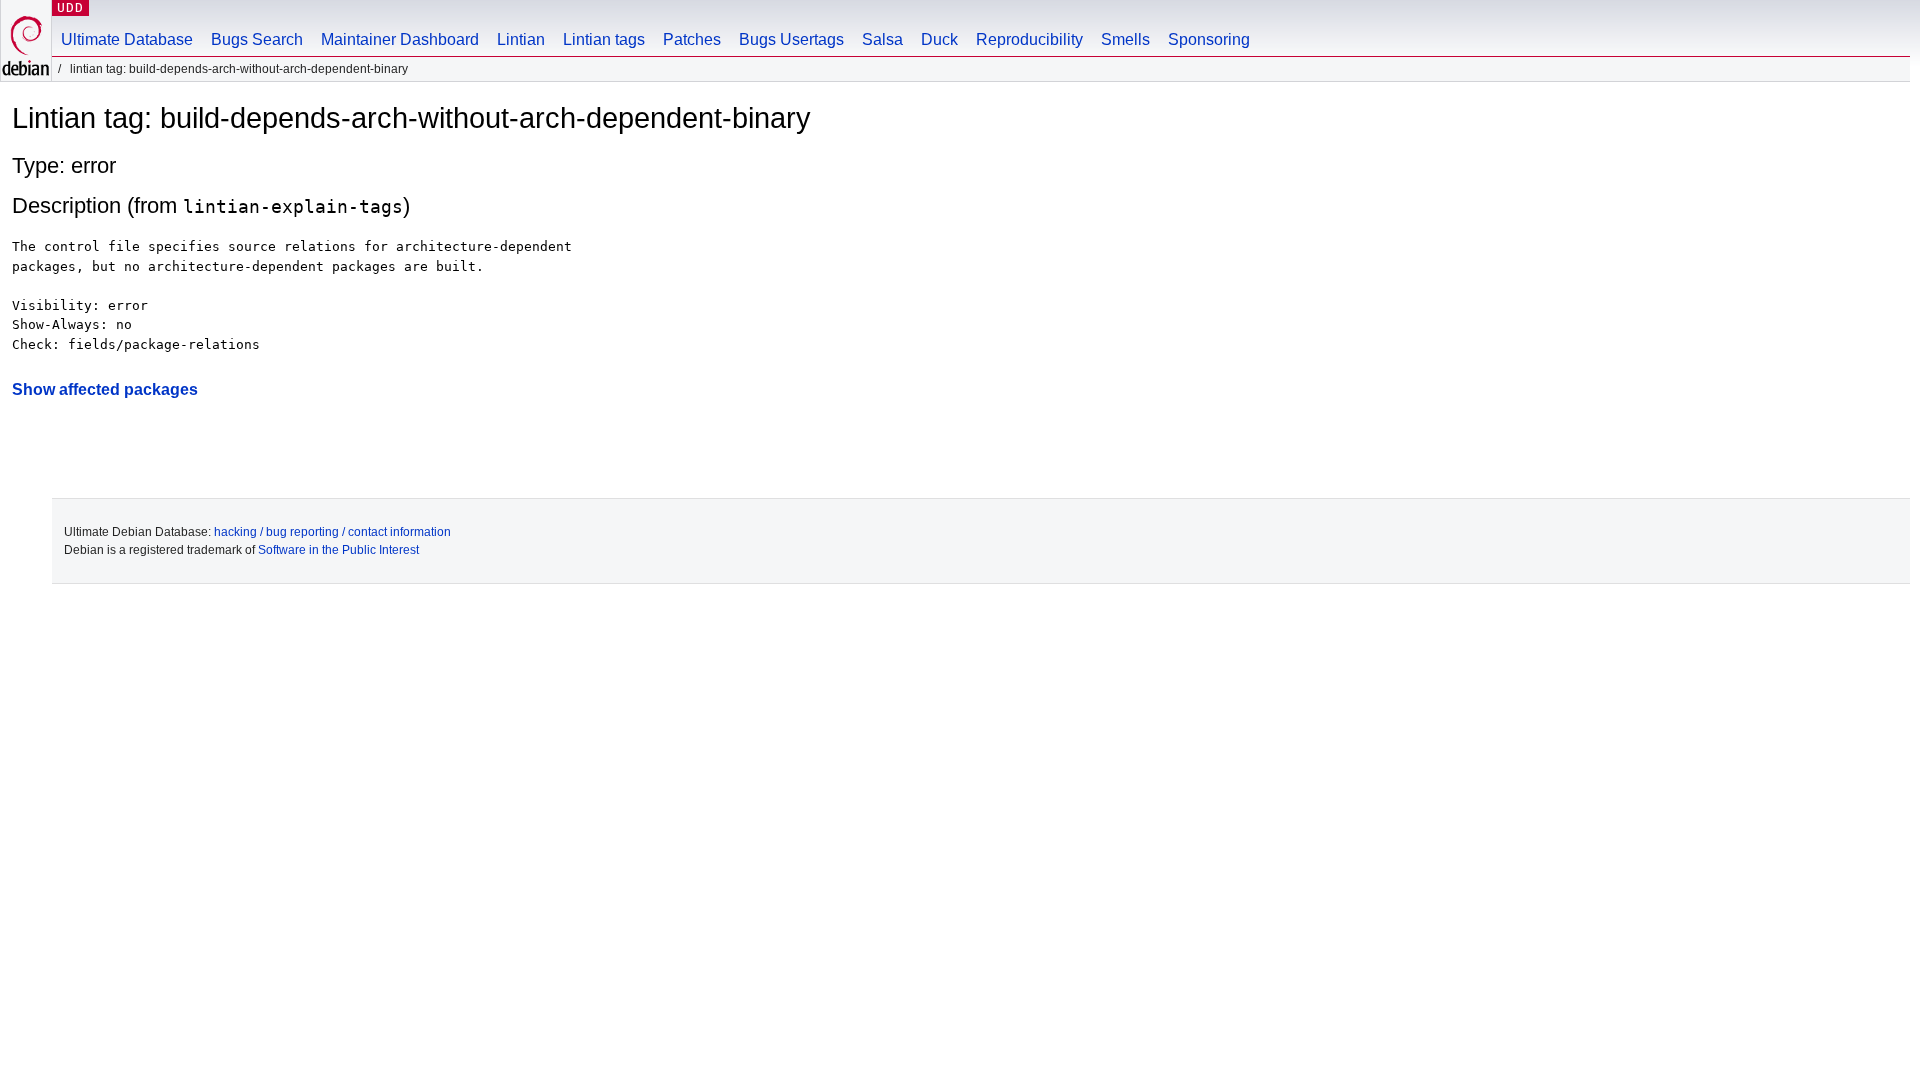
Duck (939, 39)
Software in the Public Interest (338, 550)
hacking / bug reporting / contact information (332, 532)
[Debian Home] (26, 40)
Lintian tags (604, 39)
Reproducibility (1029, 39)
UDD (70, 7)
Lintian (521, 39)
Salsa (882, 39)
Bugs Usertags (791, 39)
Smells (1125, 39)
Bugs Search (257, 39)
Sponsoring (1209, 39)
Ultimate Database (127, 39)
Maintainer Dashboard (400, 39)
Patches (692, 39)
